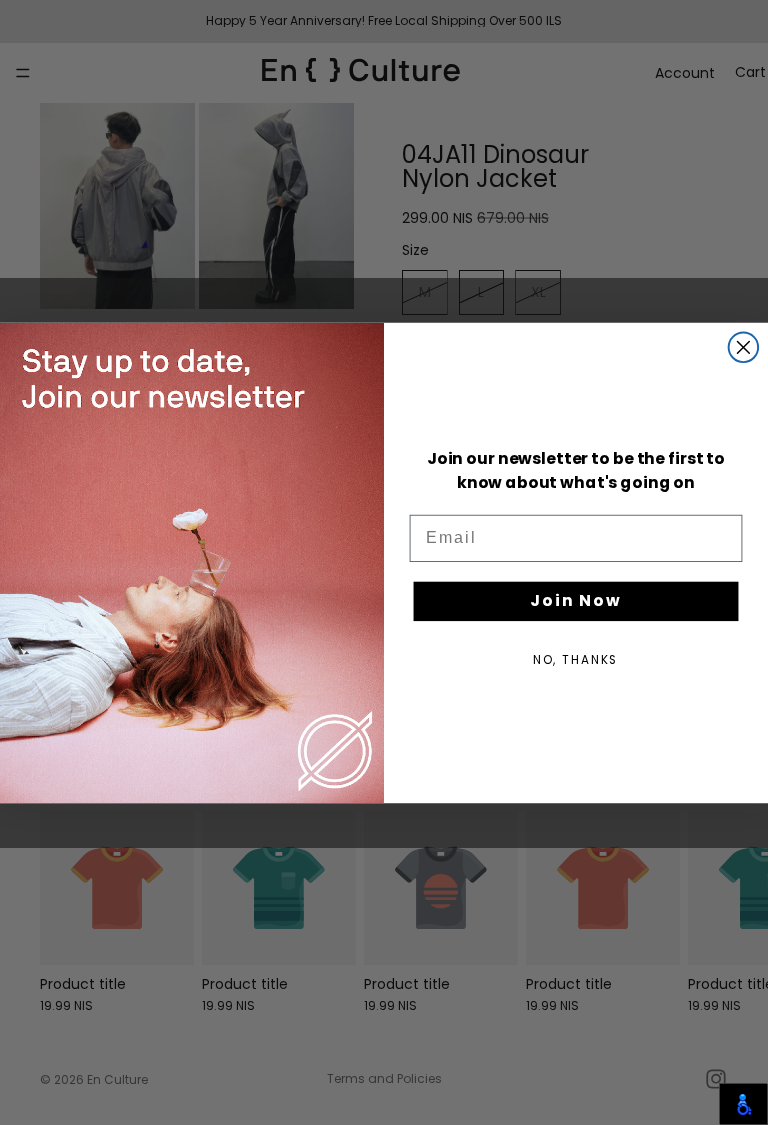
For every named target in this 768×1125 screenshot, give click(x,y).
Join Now (576, 600)
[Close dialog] (744, 347)
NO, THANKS (576, 659)
